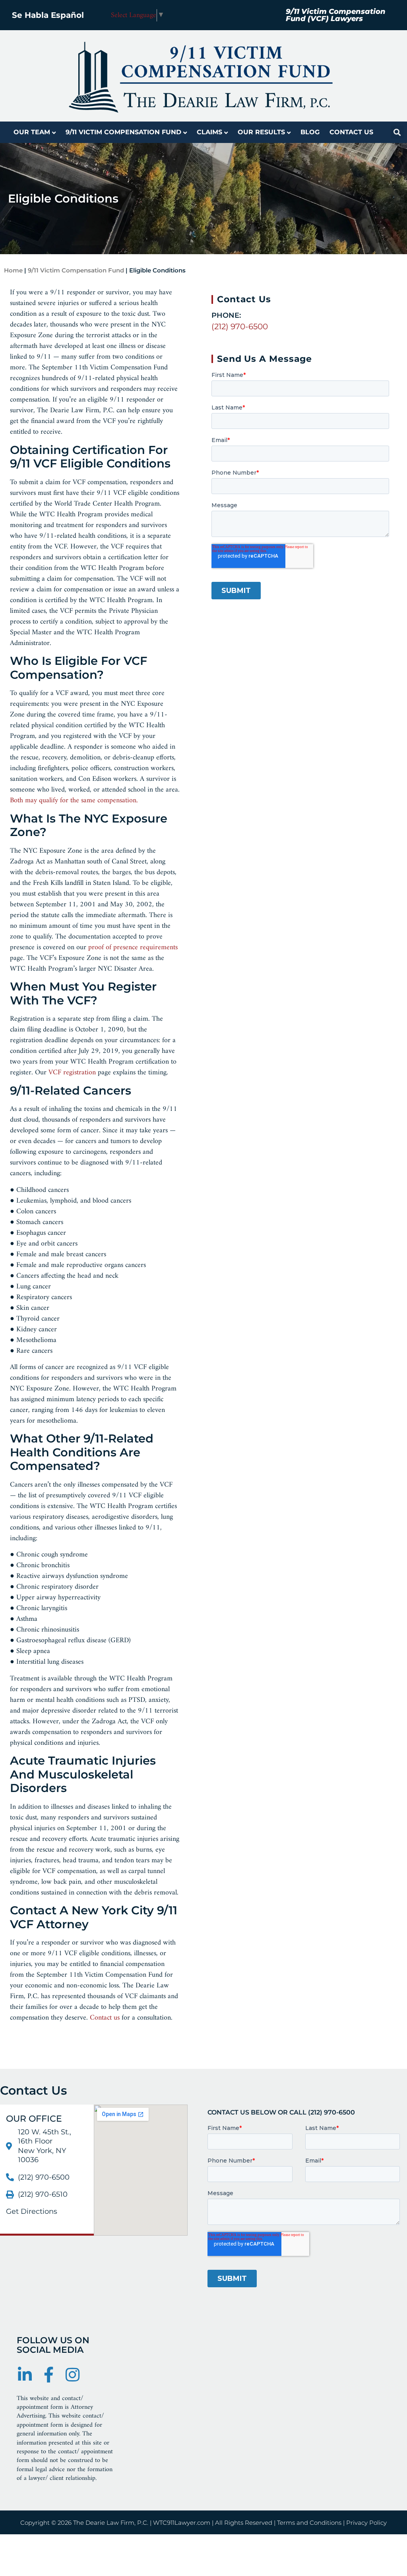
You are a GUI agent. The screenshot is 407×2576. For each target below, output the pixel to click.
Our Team (32, 132)
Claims (209, 132)
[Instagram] (72, 2375)
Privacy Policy (366, 2523)
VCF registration (72, 1073)
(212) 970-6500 (240, 326)
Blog (310, 132)
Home (13, 270)
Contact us (105, 2018)
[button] (397, 132)
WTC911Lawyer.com (182, 2523)
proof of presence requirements (133, 947)
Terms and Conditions (309, 2523)
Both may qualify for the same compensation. (74, 800)
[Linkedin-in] (25, 2375)
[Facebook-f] (48, 2375)
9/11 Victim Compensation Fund (123, 132)
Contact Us (351, 132)
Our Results (261, 132)
